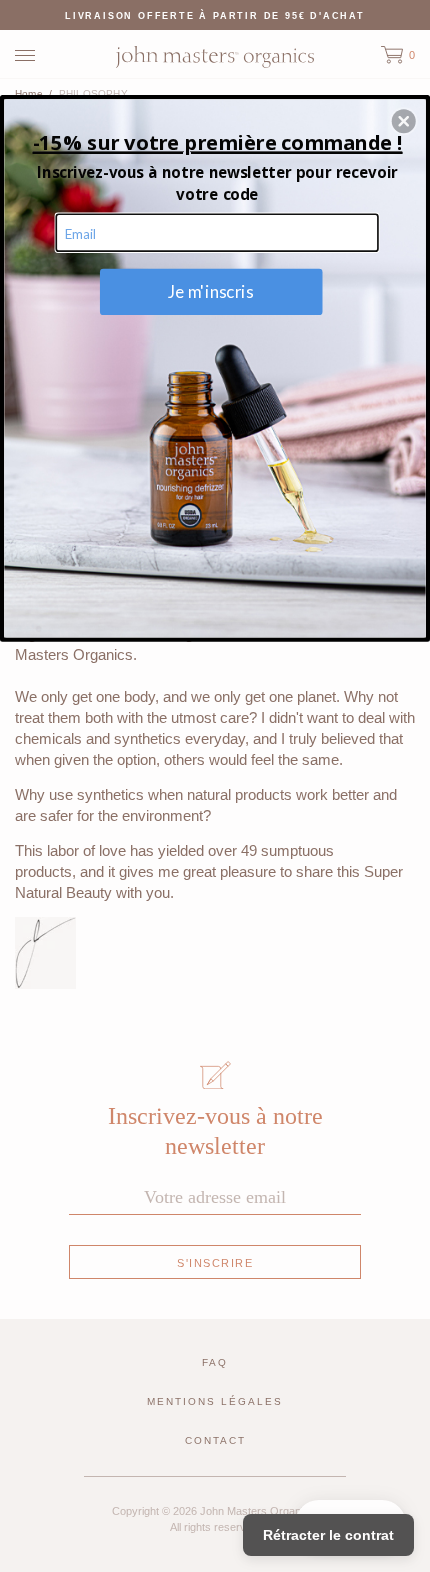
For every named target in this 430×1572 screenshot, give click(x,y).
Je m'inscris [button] (211, 291)
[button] (404, 121)
